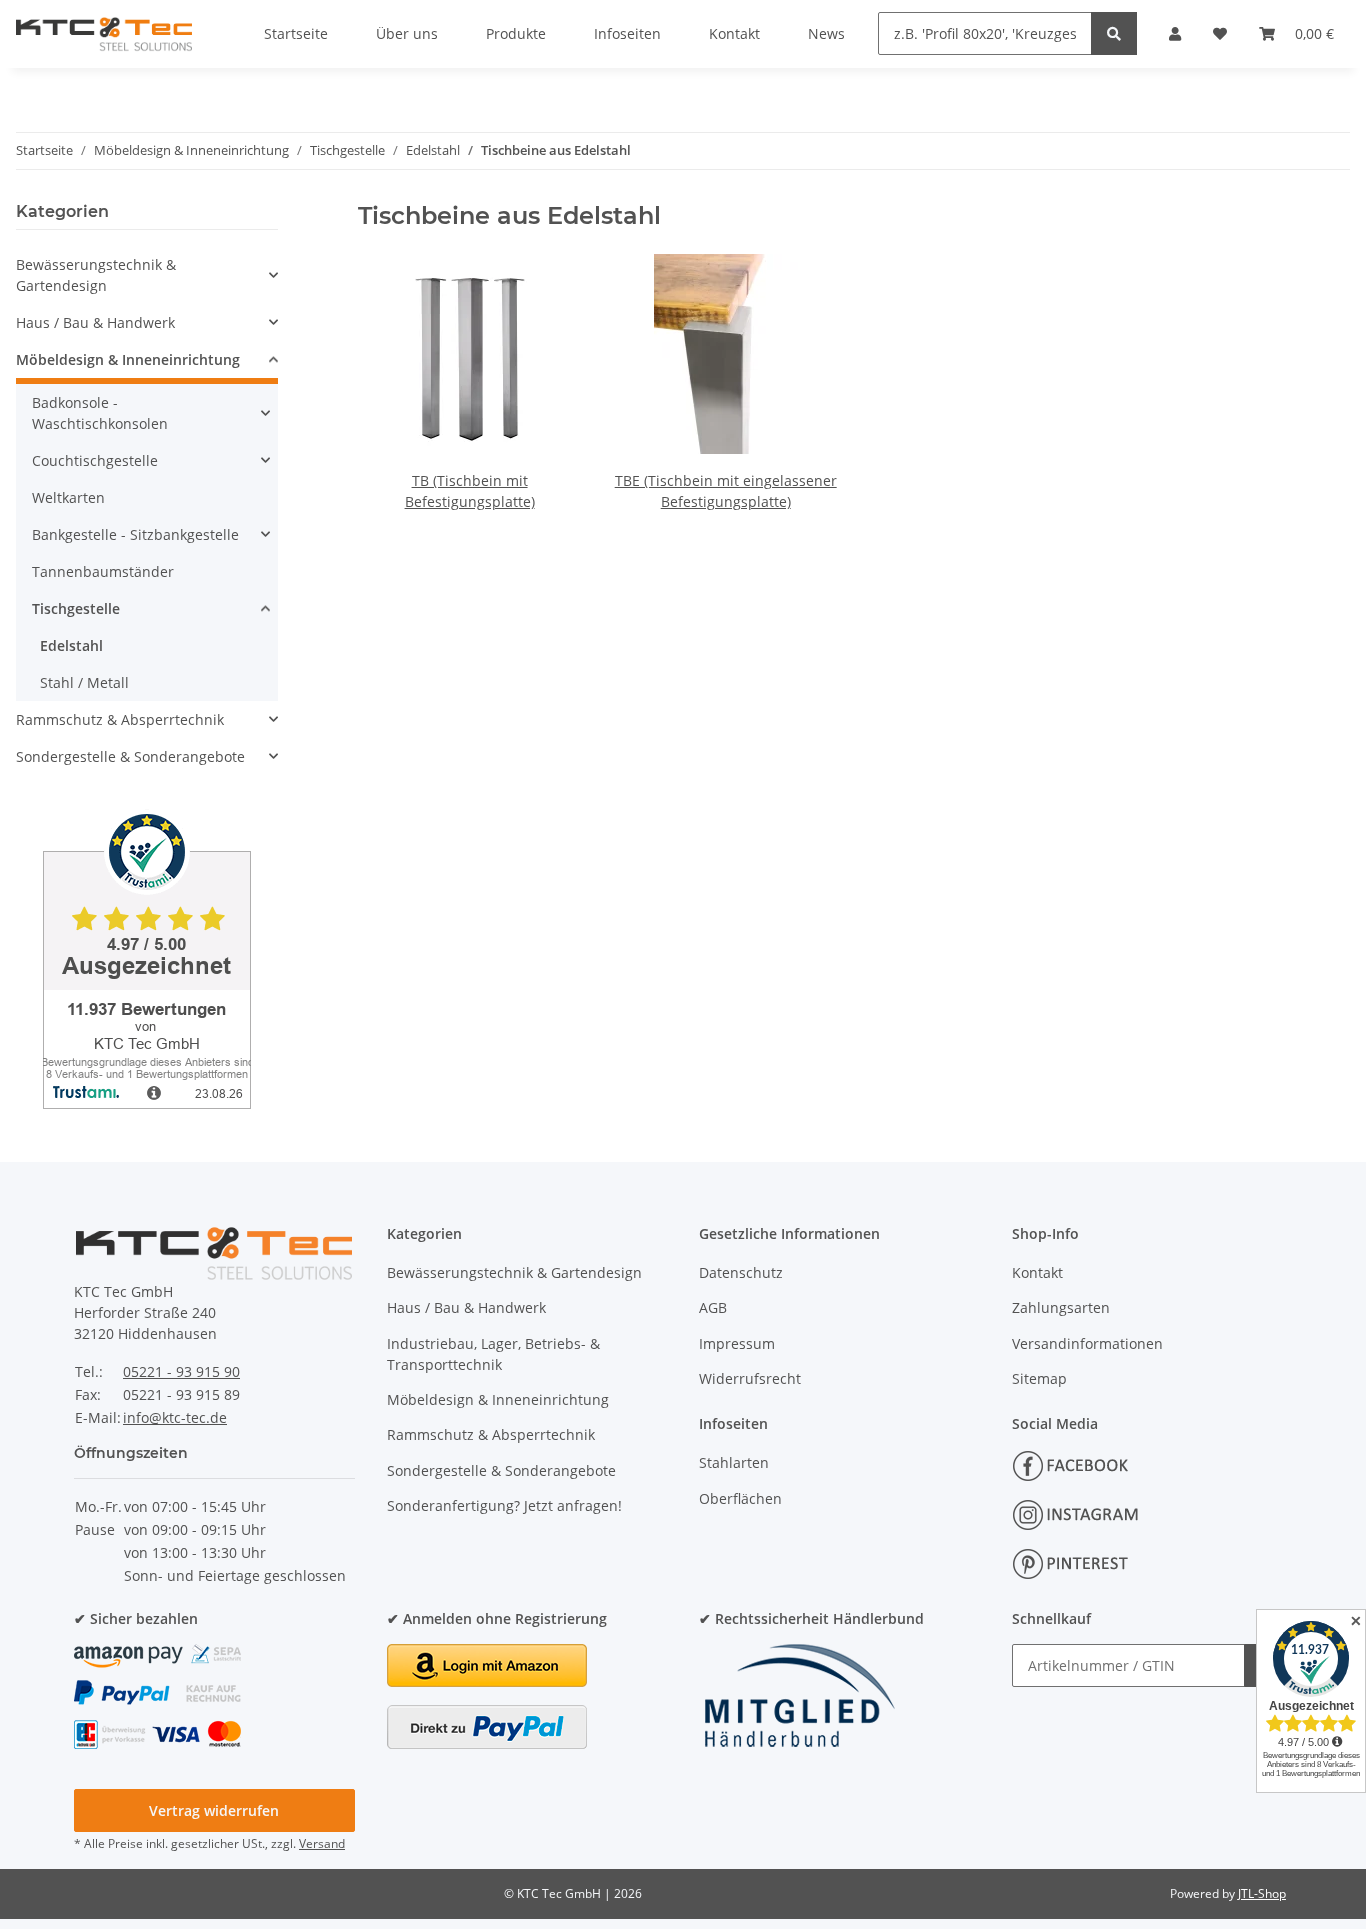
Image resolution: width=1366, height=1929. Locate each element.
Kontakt (1037, 1272)
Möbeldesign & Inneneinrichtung (128, 359)
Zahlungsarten (1061, 1307)
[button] (147, 275)
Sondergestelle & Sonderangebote (130, 756)
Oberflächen (740, 1498)
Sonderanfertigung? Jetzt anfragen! (504, 1505)
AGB (713, 1307)
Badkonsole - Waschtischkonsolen (100, 413)
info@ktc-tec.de (175, 1417)
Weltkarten (68, 497)
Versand (322, 1843)
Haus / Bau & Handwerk (95, 322)
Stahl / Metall (84, 682)
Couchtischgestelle (95, 460)
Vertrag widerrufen (214, 1810)
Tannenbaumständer (103, 571)
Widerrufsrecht (750, 1378)
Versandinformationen (1087, 1343)
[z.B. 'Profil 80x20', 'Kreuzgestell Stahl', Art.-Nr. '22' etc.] (1114, 33)
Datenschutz (741, 1272)
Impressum (737, 1343)
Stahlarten (734, 1462)
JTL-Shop (1262, 1893)
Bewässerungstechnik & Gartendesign (96, 275)
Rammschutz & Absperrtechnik (120, 719)
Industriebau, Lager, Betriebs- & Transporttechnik (493, 1354)
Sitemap (1039, 1378)
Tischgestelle (76, 608)
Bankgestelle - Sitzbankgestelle (135, 534)
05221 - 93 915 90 (181, 1371)
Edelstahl (71, 645)
